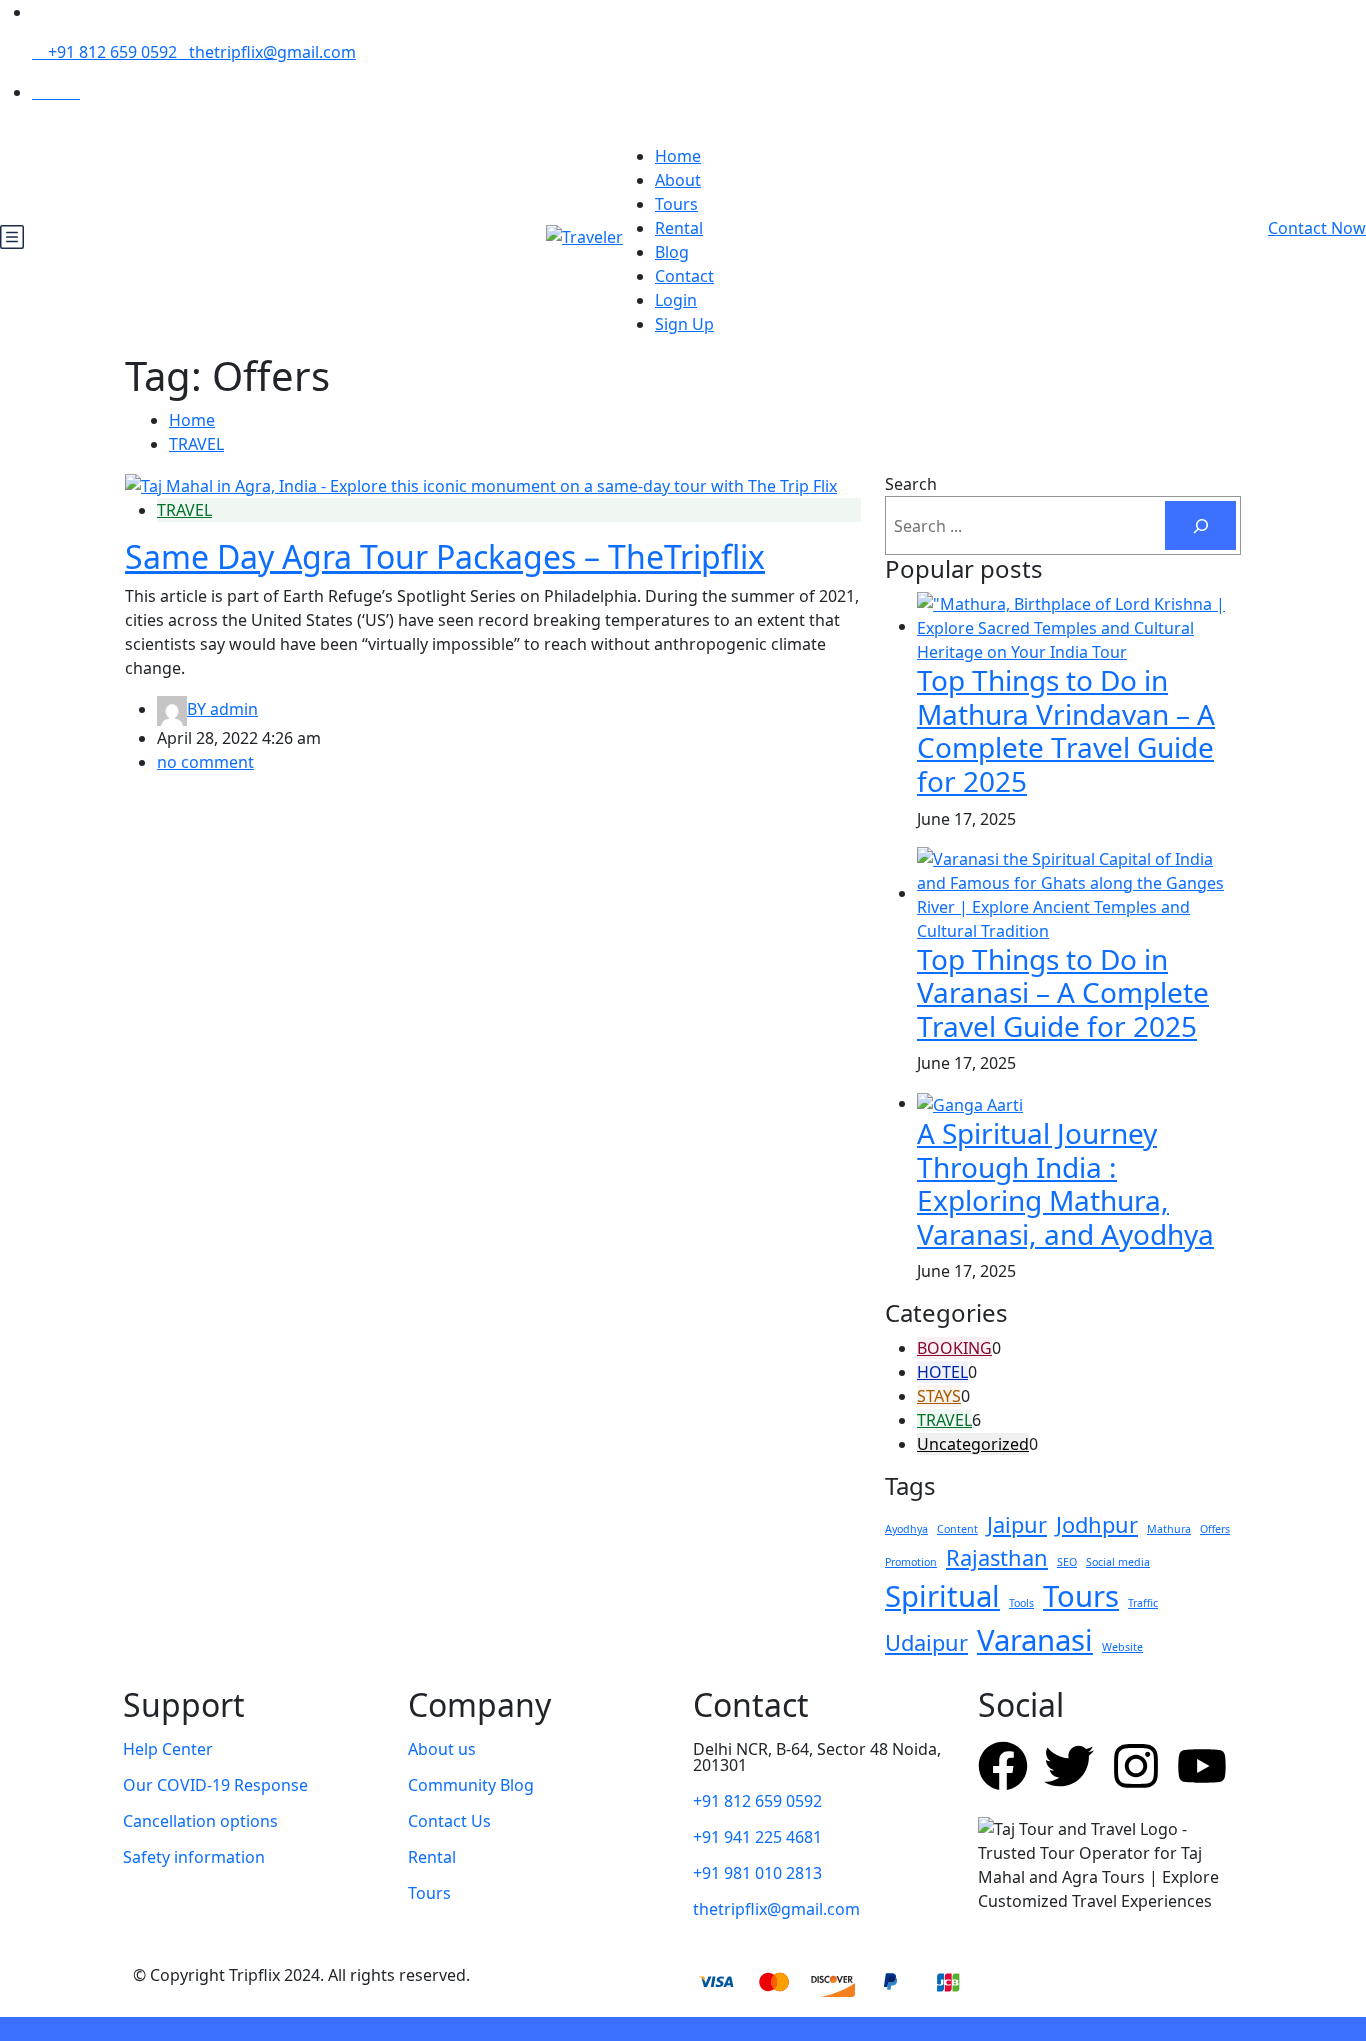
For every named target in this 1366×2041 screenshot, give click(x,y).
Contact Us (449, 1821)
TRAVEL (196, 444)
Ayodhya (906, 1529)
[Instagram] (1136, 1766)
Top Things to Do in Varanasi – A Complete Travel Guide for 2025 (1063, 992)
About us (442, 1749)
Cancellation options (200, 1821)
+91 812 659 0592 (110, 52)
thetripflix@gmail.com (272, 52)
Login (676, 300)
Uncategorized (973, 1444)
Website (1122, 1647)
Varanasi (1035, 1640)
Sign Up (684, 324)
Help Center (168, 1749)
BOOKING (954, 1348)
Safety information (194, 1857)
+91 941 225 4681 (757, 1837)
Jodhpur (1097, 1524)
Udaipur (926, 1642)
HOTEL (942, 1372)
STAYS (939, 1396)
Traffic (1143, 1603)
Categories (946, 1313)
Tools (1021, 1603)
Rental (679, 228)
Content (957, 1529)
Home (678, 156)
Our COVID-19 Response (215, 1785)
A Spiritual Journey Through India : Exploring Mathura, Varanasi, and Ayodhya (1065, 1183)
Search (911, 484)
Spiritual (942, 1596)
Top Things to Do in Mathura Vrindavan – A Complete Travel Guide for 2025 (1066, 730)
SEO (1067, 1562)
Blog (672, 252)
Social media (1118, 1562)
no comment (205, 762)
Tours (676, 204)
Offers (1215, 1529)
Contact (684, 276)
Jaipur (1017, 1524)
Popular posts (964, 569)
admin (222, 709)
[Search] (1200, 525)
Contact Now (1317, 228)
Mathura (1169, 1529)
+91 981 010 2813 (757, 1873)
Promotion (911, 1562)
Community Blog (471, 1785)
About (678, 180)
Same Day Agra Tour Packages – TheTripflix (445, 556)
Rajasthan (997, 1557)
